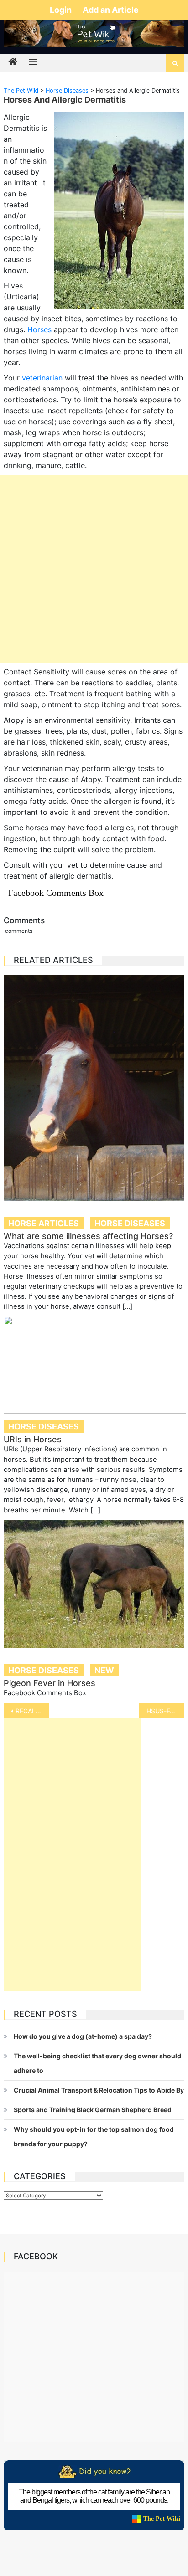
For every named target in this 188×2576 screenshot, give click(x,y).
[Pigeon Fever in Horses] (94, 1584)
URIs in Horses (33, 1439)
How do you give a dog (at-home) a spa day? (83, 2036)
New (104, 1670)
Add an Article (111, 10)
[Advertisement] (94, 569)
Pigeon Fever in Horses (50, 1683)
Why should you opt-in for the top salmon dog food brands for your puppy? (94, 2136)
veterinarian (42, 378)
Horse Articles (44, 1223)
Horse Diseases (130, 1223)
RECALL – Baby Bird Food (32, 1711)
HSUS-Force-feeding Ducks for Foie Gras (165, 1711)
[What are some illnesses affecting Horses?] (94, 1088)
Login (62, 10)
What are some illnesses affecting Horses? (88, 1236)
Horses (39, 329)
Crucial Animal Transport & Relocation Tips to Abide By (99, 2090)
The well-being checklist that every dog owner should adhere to (97, 2063)
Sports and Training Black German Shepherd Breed (93, 2110)
